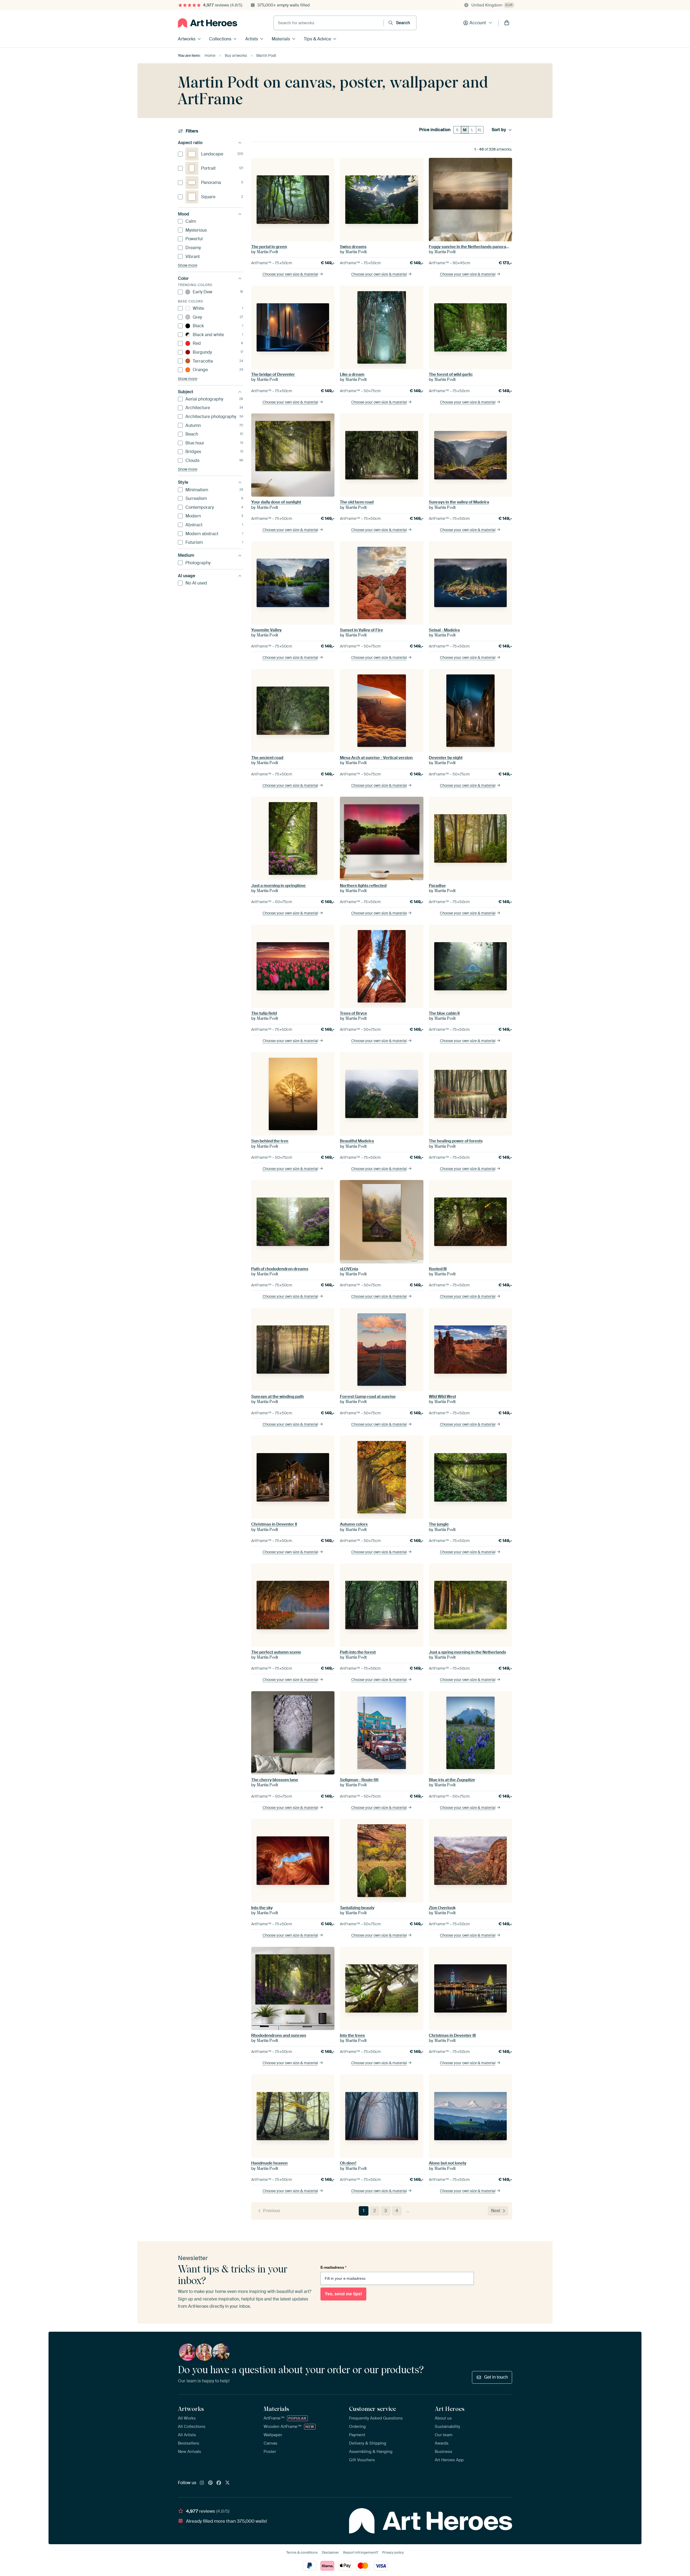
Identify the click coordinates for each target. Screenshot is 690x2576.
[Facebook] (219, 2483)
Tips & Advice (317, 39)
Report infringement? (361, 2552)
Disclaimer (330, 2552)
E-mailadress (333, 2267)
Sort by (499, 130)
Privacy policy (393, 2552)
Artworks (187, 39)
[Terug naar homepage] (208, 23)
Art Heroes (450, 2409)
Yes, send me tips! (343, 2294)
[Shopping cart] (507, 23)
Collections (220, 39)
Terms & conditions (302, 2552)
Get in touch (496, 2377)
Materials (281, 39)
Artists (252, 39)
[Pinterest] (211, 2483)
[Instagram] (202, 2483)
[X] (227, 2483)
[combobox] (329, 23)
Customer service (372, 2409)
